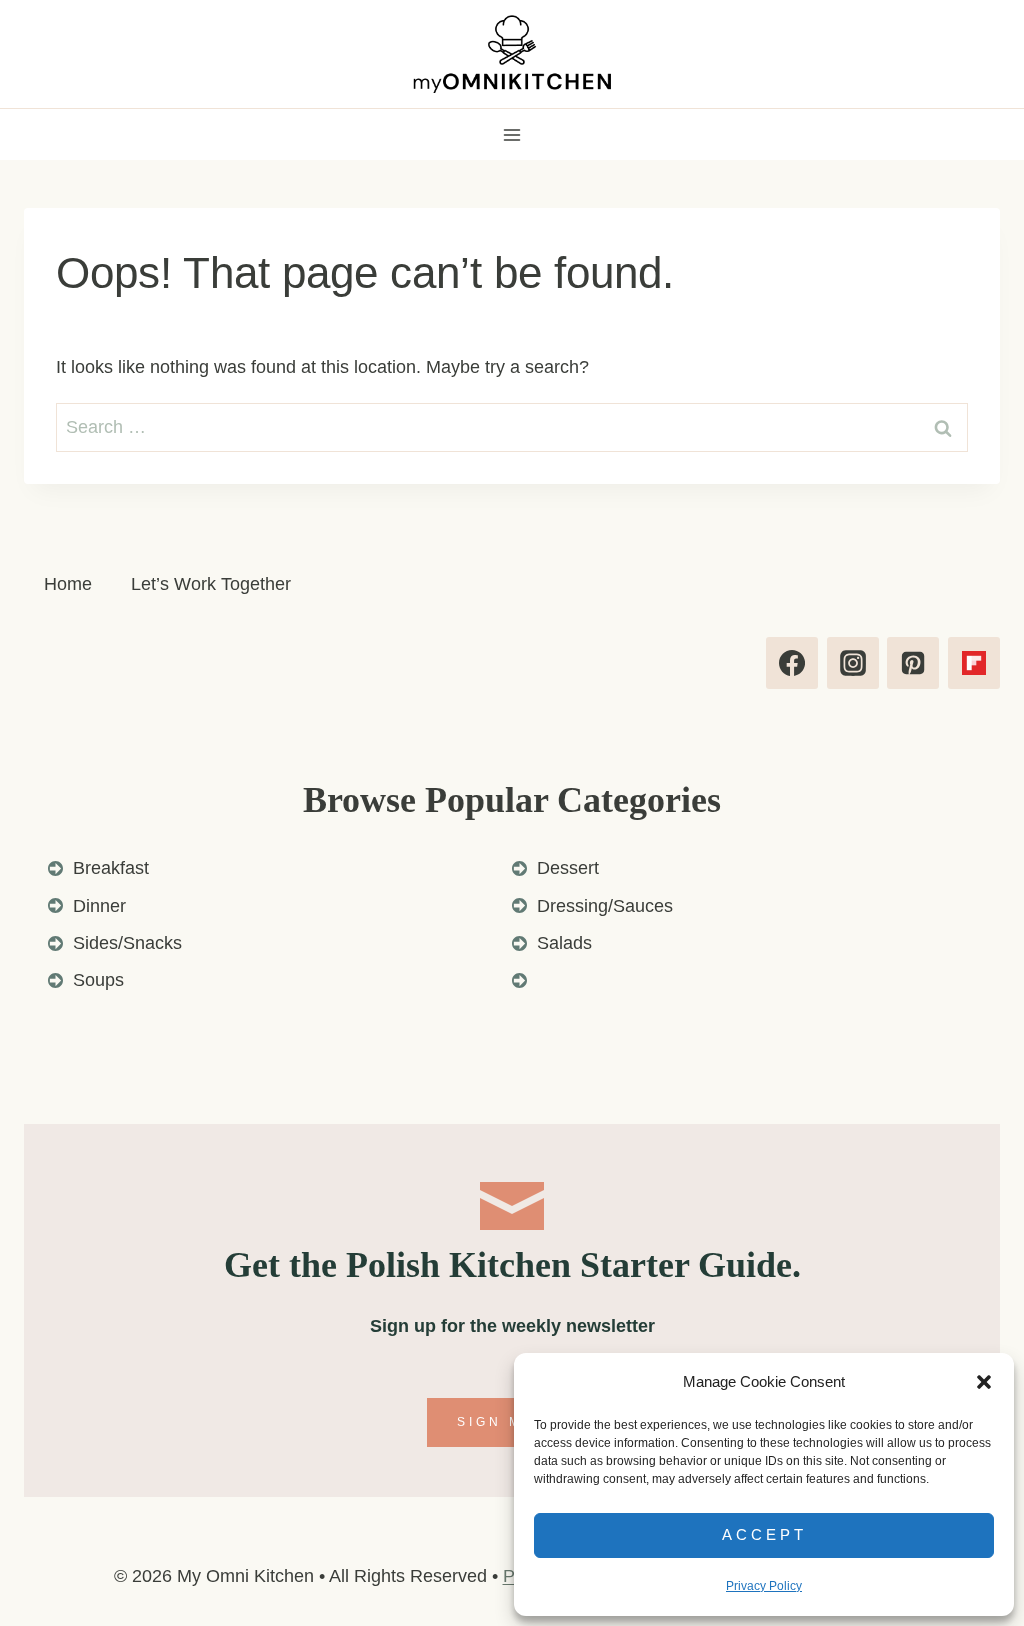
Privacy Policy (764, 1586)
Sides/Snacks (127, 943)
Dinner (99, 906)
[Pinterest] (913, 663)
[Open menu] (512, 134)
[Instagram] (853, 663)
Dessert (568, 868)
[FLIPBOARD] (974, 663)
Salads (564, 943)
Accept (764, 1534)
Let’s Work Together (211, 584)
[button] (984, 1382)
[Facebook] (792, 663)
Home (68, 584)
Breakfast (111, 868)
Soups (98, 980)
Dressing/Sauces (605, 906)
